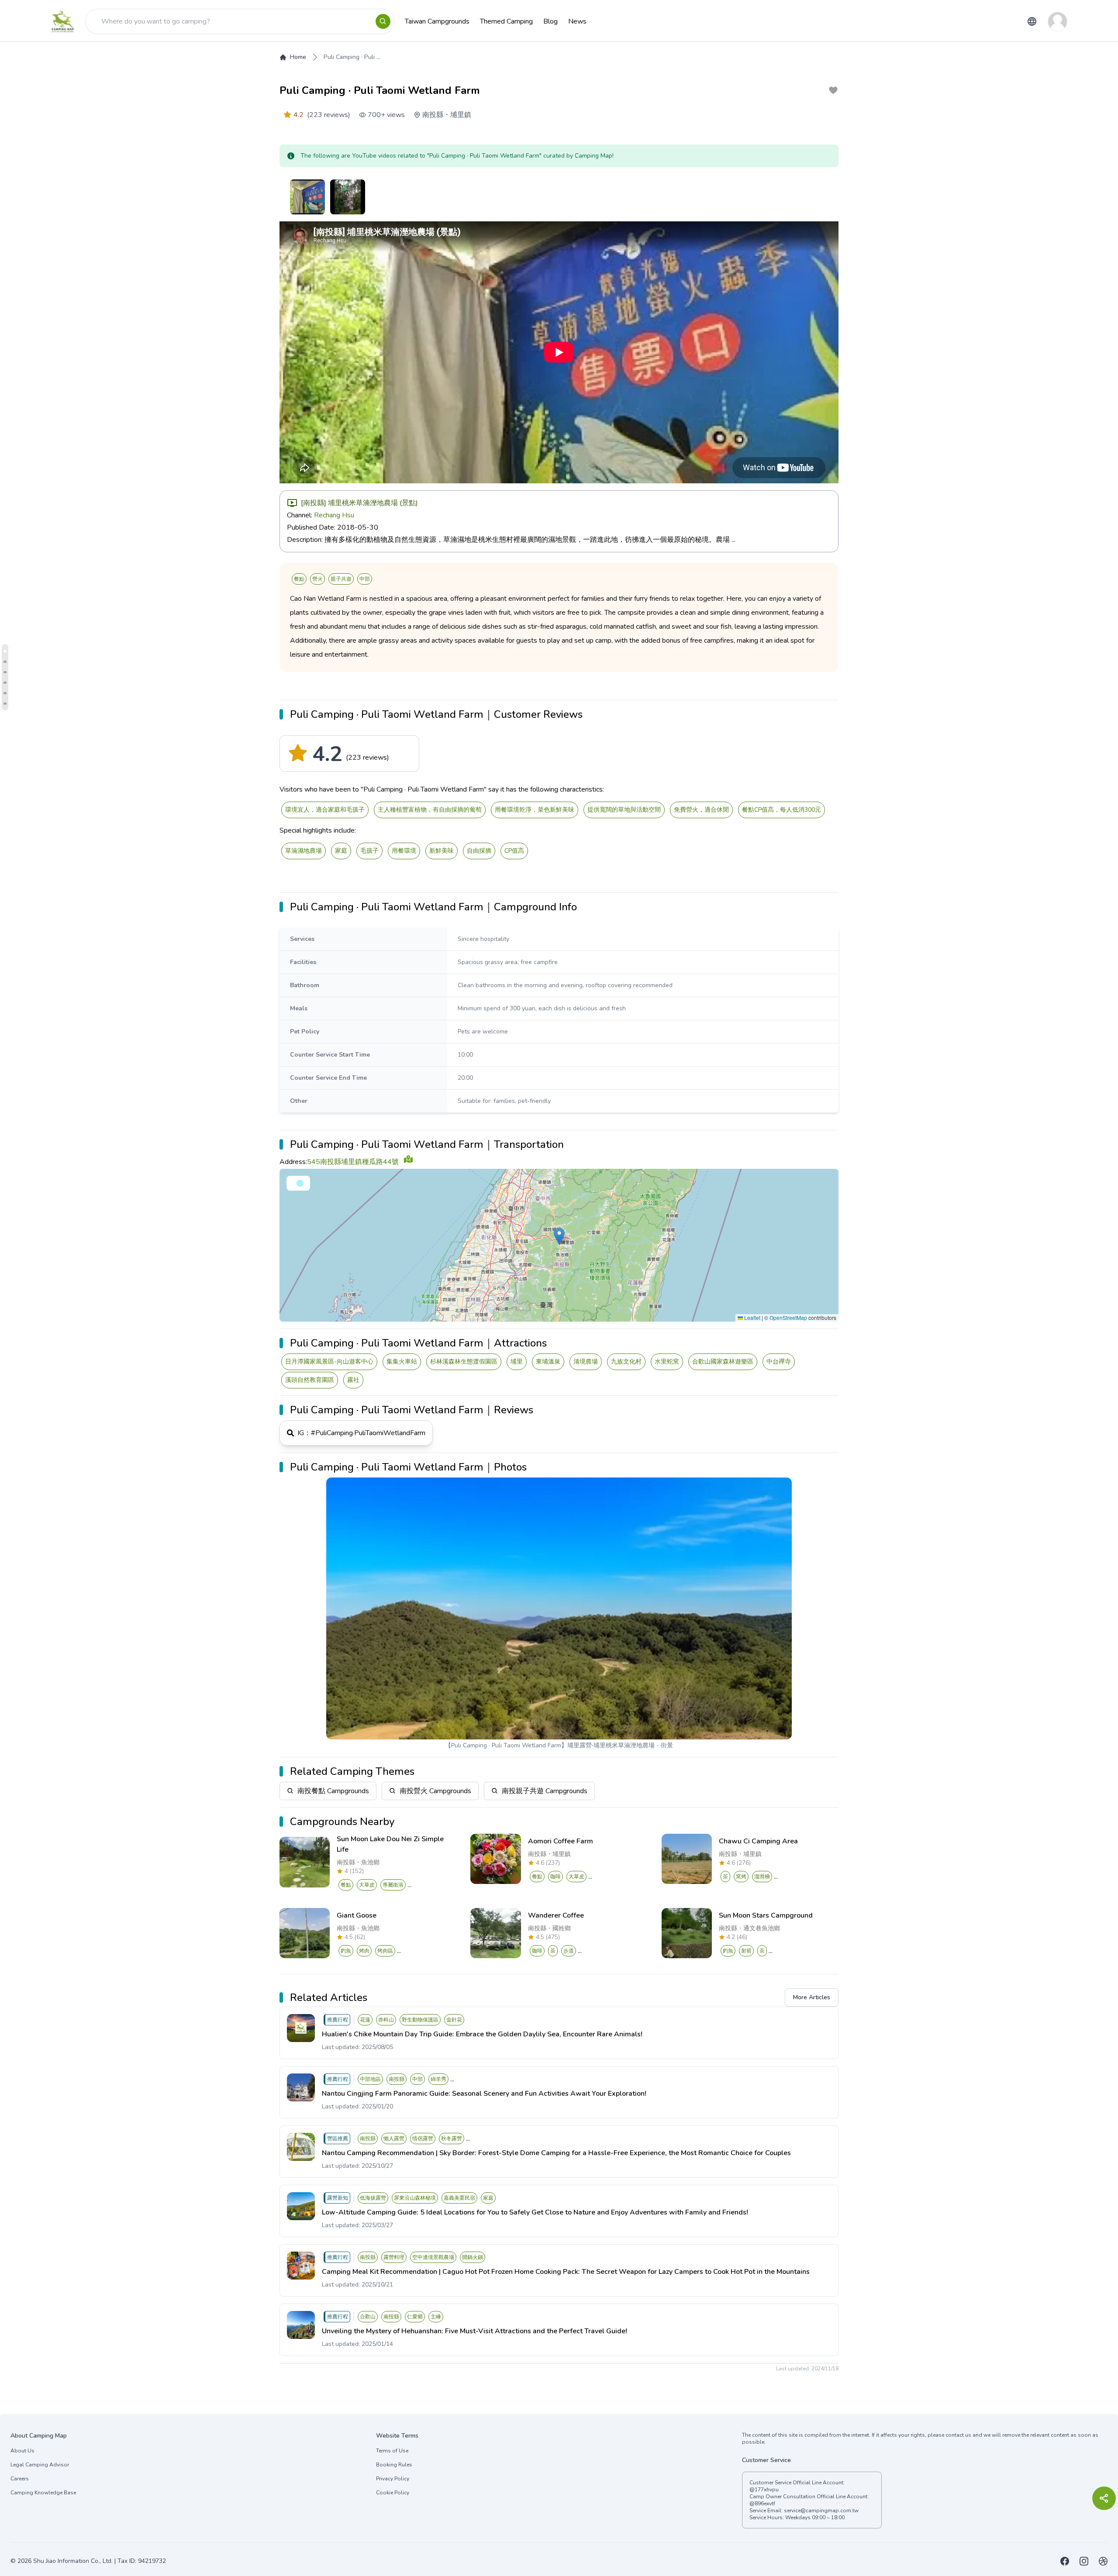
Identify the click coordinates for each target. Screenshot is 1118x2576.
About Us (22, 2451)
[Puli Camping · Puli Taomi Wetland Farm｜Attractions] (5, 683)
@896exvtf (762, 2504)
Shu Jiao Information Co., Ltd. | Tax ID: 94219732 (100, 2561)
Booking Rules (394, 2465)
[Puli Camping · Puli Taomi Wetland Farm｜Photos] (5, 704)
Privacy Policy (393, 2479)
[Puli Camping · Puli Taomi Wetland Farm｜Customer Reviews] (5, 651)
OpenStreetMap (788, 1317)
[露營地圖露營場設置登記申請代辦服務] (1103, 2561)
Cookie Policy (393, 2493)
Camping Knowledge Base (43, 2493)
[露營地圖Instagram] (1084, 2561)
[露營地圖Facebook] (1065, 2561)
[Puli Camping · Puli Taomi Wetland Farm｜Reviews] (5, 693)
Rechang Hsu (334, 515)
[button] (559, 1236)
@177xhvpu (764, 2490)
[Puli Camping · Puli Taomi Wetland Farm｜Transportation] (5, 672)
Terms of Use (392, 2451)
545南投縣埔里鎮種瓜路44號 (353, 1162)
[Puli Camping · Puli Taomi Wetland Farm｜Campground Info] (5, 662)
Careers (20, 2479)
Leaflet (752, 1317)
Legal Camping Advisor (40, 2465)
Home (298, 57)
